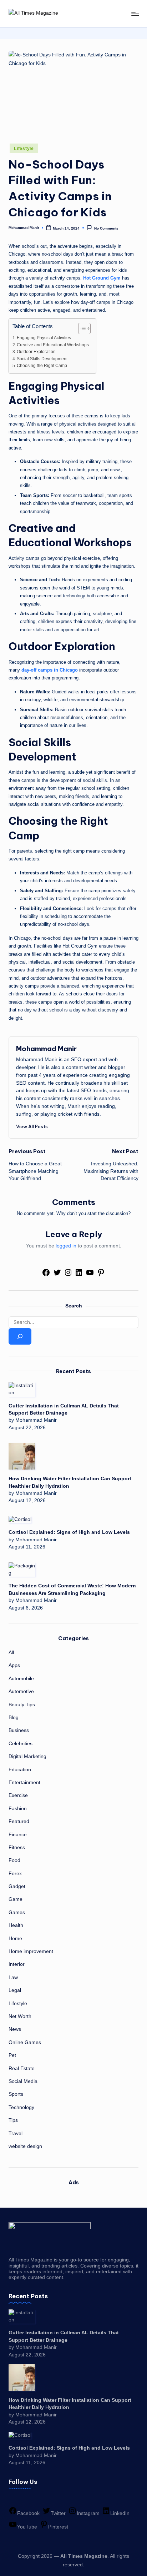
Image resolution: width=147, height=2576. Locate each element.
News (15, 2029)
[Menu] (135, 14)
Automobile (21, 1679)
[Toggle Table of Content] (81, 328)
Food (14, 1860)
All (11, 1653)
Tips (13, 2120)
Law (13, 1977)
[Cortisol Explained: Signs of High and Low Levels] (20, 1519)
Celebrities (21, 1744)
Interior (17, 1964)
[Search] (20, 1336)
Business (19, 1730)
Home (15, 1939)
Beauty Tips (22, 1705)
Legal (15, 1990)
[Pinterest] (101, 1275)
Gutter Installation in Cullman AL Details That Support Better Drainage (64, 1409)
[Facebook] (46, 1275)
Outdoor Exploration (36, 352)
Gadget (17, 1886)
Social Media (23, 2081)
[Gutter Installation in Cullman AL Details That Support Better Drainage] (22, 1389)
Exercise (18, 1795)
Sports (16, 2094)
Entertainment (24, 1782)
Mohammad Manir (46, 1049)
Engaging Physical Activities (44, 338)
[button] (32, 1126)
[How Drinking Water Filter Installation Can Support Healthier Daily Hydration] (22, 1456)
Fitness (17, 1847)
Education (20, 1770)
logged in (66, 1246)
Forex (15, 1874)
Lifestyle (24, 149)
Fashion (18, 1809)
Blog (14, 1718)
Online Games (25, 2042)
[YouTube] (90, 1275)
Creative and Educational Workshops (53, 345)
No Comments (106, 228)
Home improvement (31, 1951)
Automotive (21, 1691)
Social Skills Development (42, 359)
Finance (18, 1835)
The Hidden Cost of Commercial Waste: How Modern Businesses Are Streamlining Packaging (72, 1589)
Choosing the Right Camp (42, 366)
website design (25, 2146)
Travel (16, 2133)
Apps (14, 1665)
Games (17, 1912)
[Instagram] (68, 1275)
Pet (12, 2055)
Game (16, 1899)
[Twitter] (57, 1275)
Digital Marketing (27, 1756)
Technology (21, 2107)
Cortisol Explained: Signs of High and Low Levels (69, 1532)
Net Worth (20, 2016)
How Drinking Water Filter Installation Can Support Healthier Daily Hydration (70, 1482)
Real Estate (22, 2068)
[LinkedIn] (79, 1275)
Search (74, 1306)
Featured (19, 1821)
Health (16, 1925)
